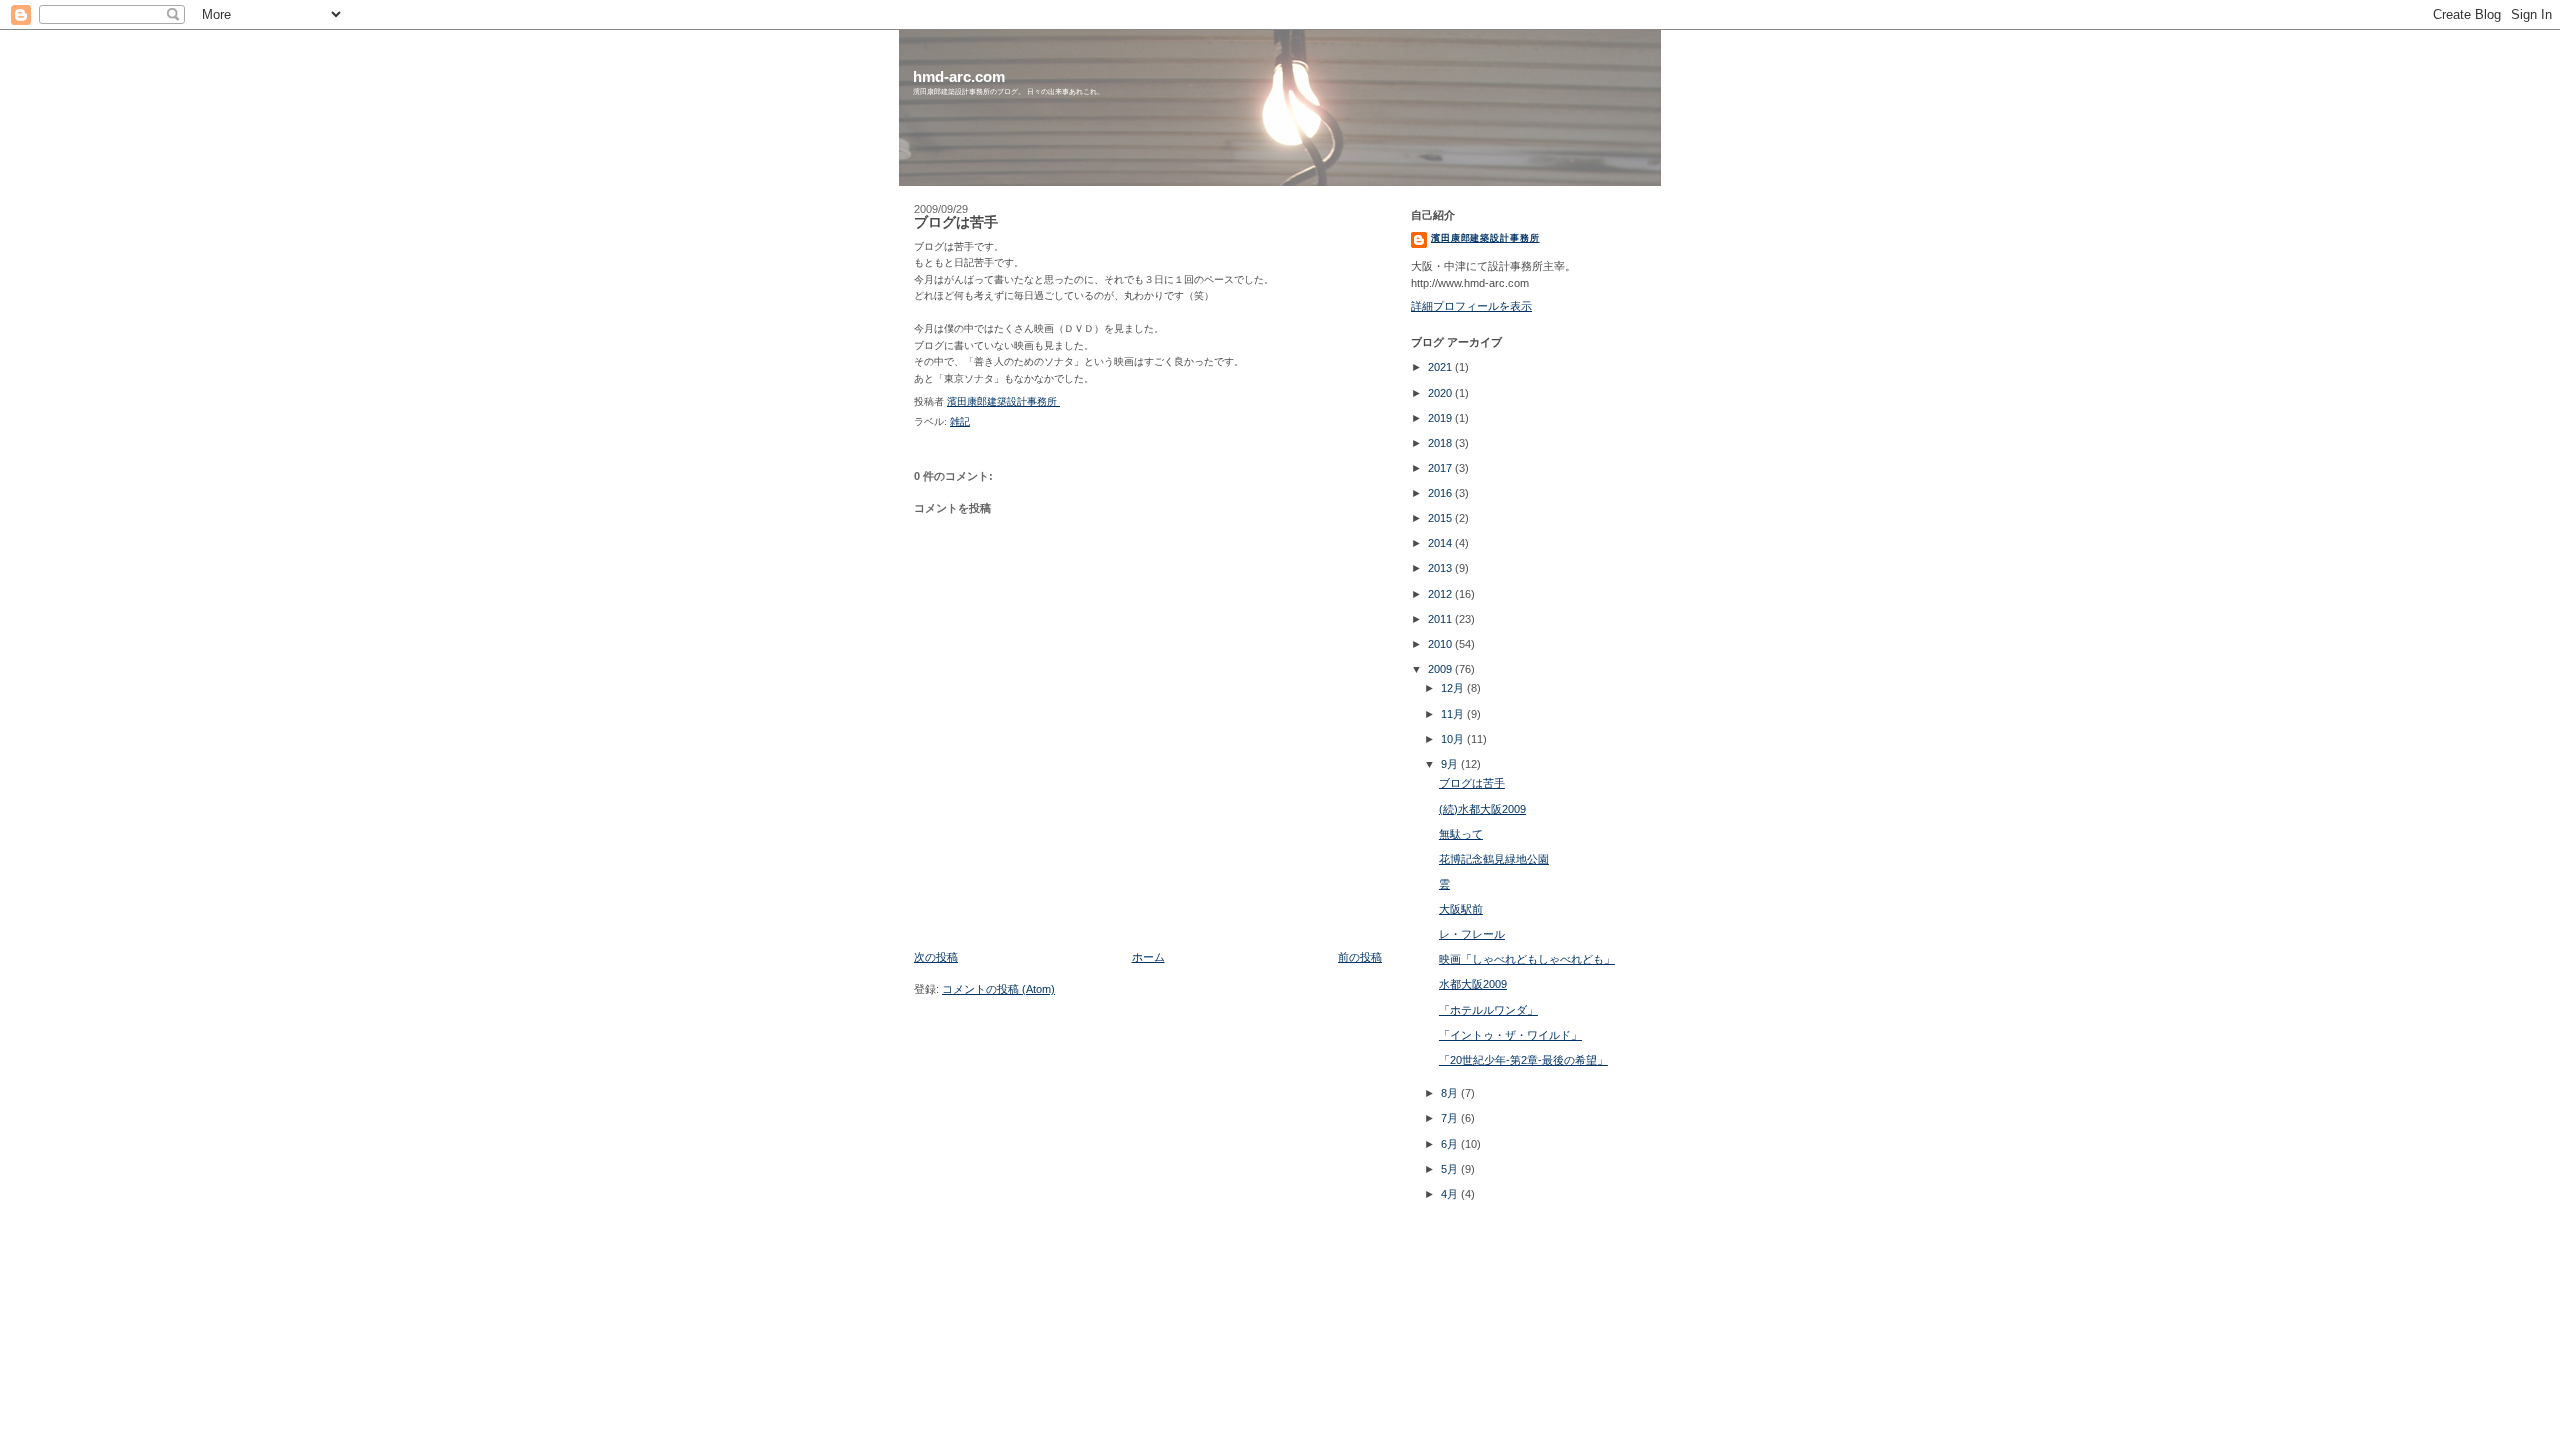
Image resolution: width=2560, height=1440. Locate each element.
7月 (1451, 1118)
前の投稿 (1360, 957)
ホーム (1148, 957)
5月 (1451, 1169)
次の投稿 (936, 957)
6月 (1451, 1144)
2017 (1441, 468)
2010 (1441, 644)
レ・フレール (1472, 934)
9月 (1451, 764)
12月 (1454, 688)
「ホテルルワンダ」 (1488, 1010)
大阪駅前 (1461, 909)
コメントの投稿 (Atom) (998, 989)
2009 (1441, 669)
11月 (1454, 714)
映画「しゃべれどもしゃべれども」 (1527, 959)
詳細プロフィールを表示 (1471, 306)
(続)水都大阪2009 (1482, 809)
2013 (1441, 568)
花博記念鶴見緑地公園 (1494, 859)
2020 (1441, 393)
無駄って (1461, 834)
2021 (1441, 367)
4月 (1451, 1194)
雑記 (960, 421)
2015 (1441, 518)
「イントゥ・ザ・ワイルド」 (1510, 1035)
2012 (1441, 594)
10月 (1454, 739)
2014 (1441, 543)
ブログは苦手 (1472, 783)
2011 (1441, 619)
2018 (1441, 443)
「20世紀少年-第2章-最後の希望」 (1523, 1060)
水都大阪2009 (1473, 984)
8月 (1451, 1093)
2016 (1441, 493)
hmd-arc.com (959, 76)
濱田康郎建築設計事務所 (1485, 238)
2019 (1441, 418)
